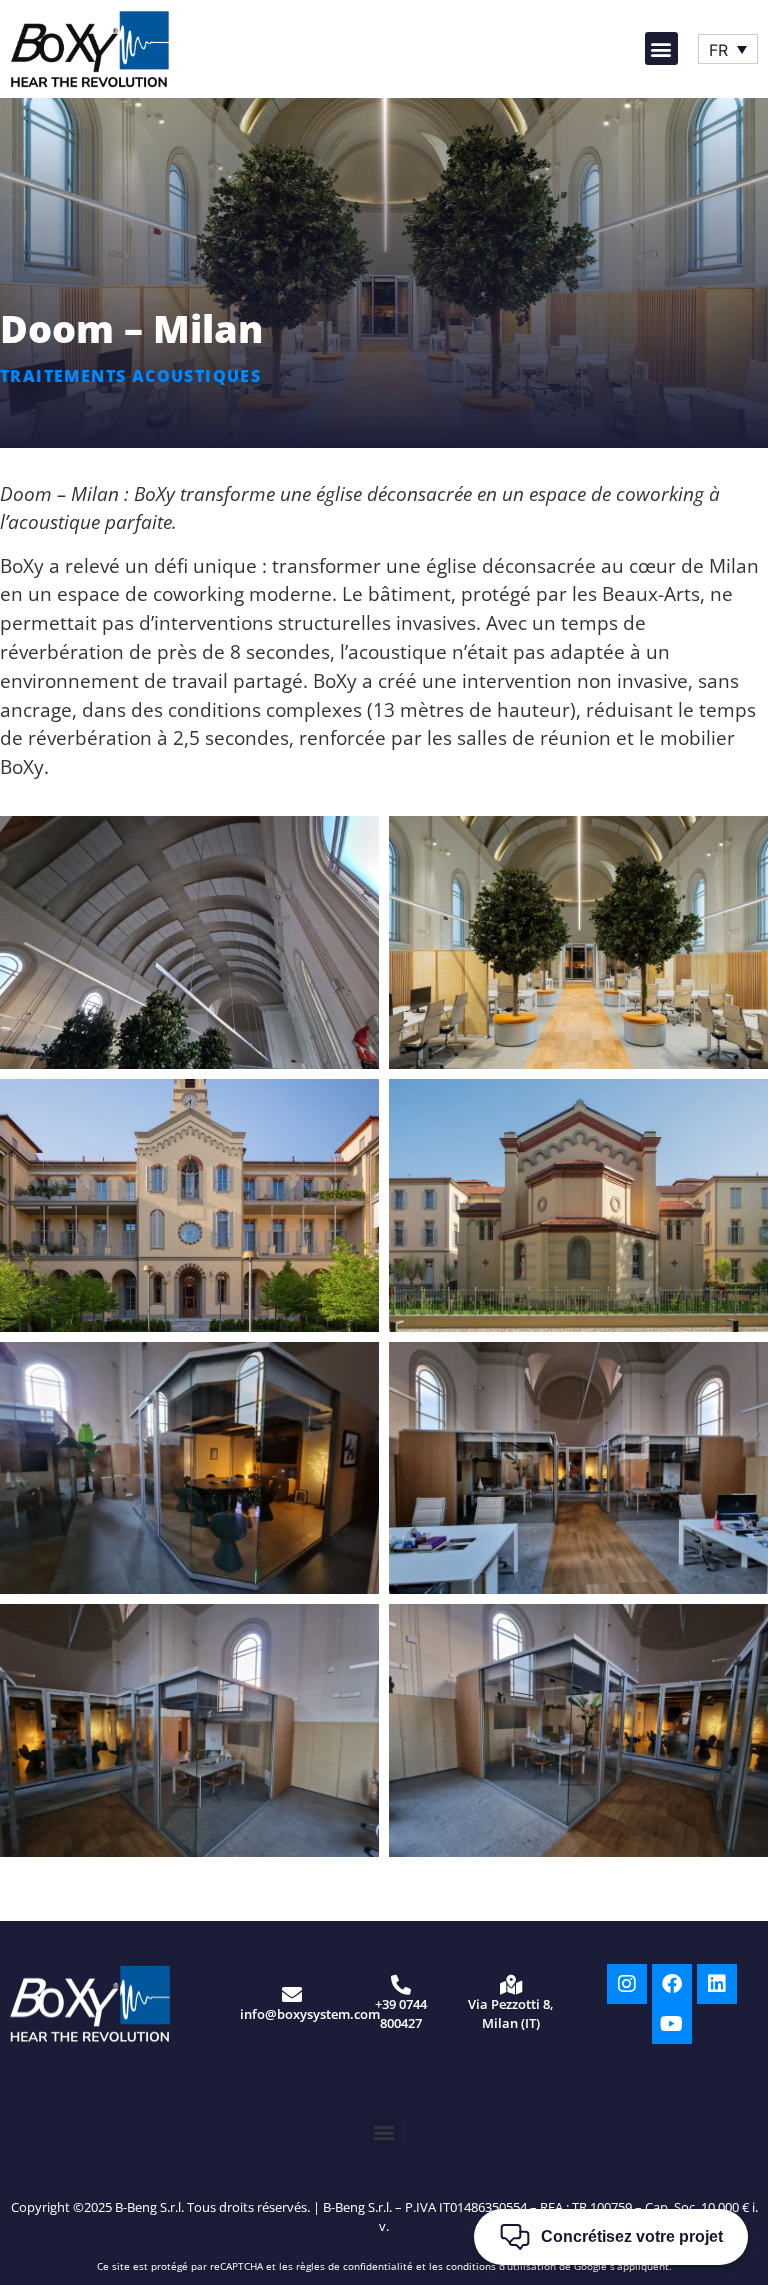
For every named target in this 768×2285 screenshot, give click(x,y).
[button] (661, 48)
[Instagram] (627, 1984)
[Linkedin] (717, 1984)
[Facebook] (672, 1984)
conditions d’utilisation (501, 2266)
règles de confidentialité (354, 2266)
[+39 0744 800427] (401, 1985)
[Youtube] (672, 2024)
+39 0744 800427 (401, 2013)
